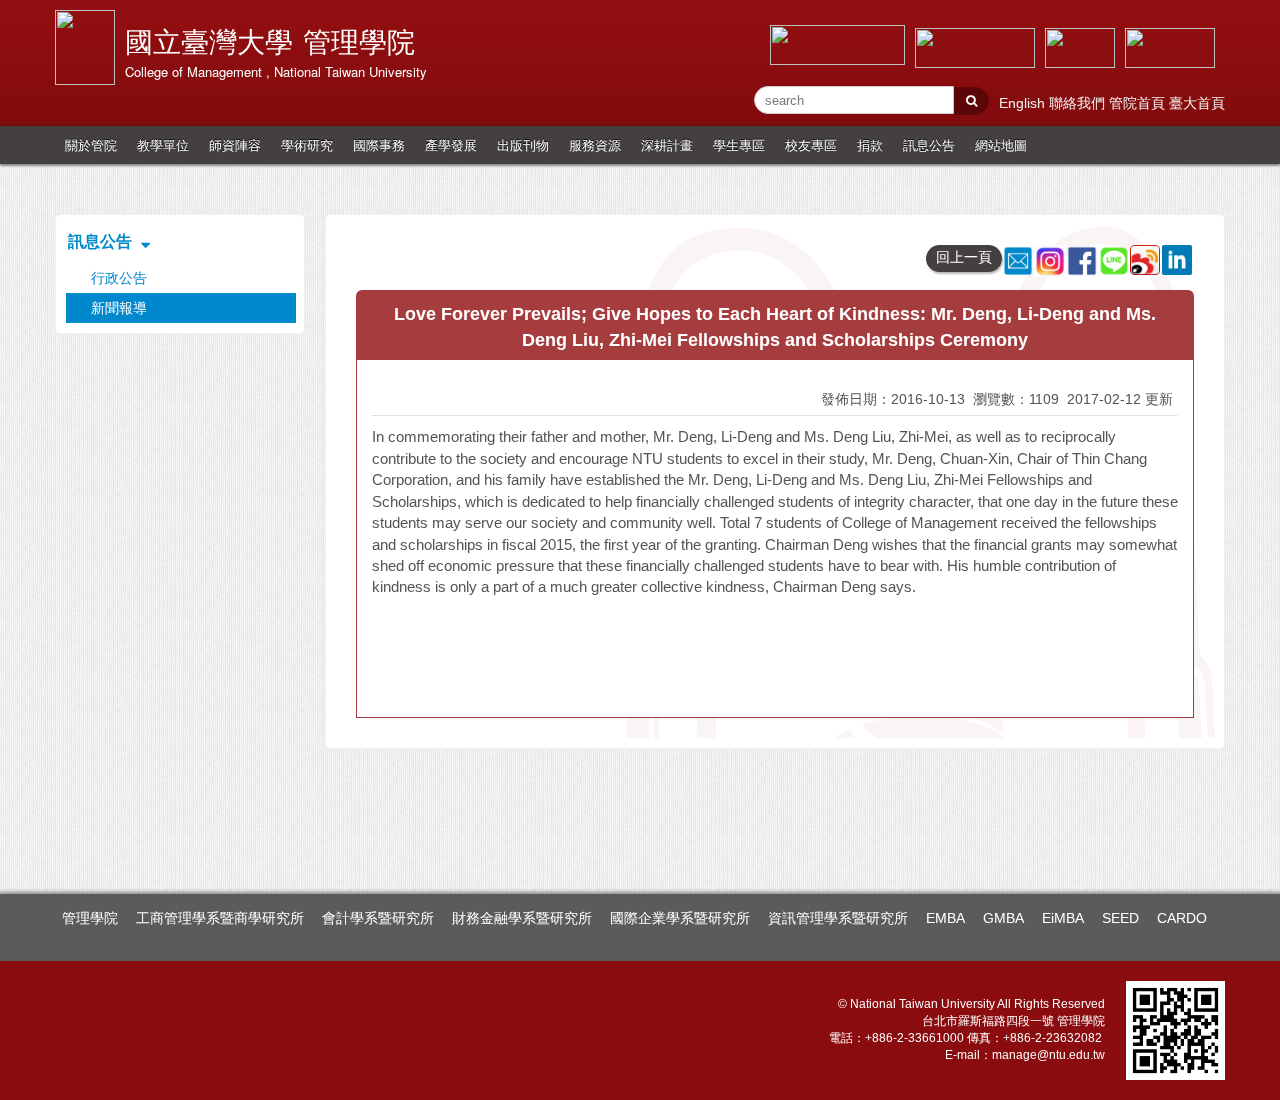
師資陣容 (235, 144)
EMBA (945, 918)
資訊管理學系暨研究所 (838, 918)
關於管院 (91, 144)
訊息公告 (929, 144)
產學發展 (451, 144)
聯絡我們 (1079, 103)
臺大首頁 (1197, 103)
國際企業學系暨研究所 (680, 918)
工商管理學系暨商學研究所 (220, 918)
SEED (1120, 918)
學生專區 (739, 144)
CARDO (1182, 918)
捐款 (870, 144)
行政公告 (119, 278)
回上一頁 (964, 257)
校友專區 (811, 144)
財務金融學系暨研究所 (522, 918)
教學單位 (163, 144)
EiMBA (1063, 918)
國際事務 (379, 144)
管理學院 (90, 918)
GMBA (1003, 918)
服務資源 (595, 144)
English (1024, 103)
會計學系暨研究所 (378, 918)
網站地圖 (1001, 144)
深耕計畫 (667, 144)
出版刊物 (523, 144)
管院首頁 (1139, 103)
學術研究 (307, 144)
